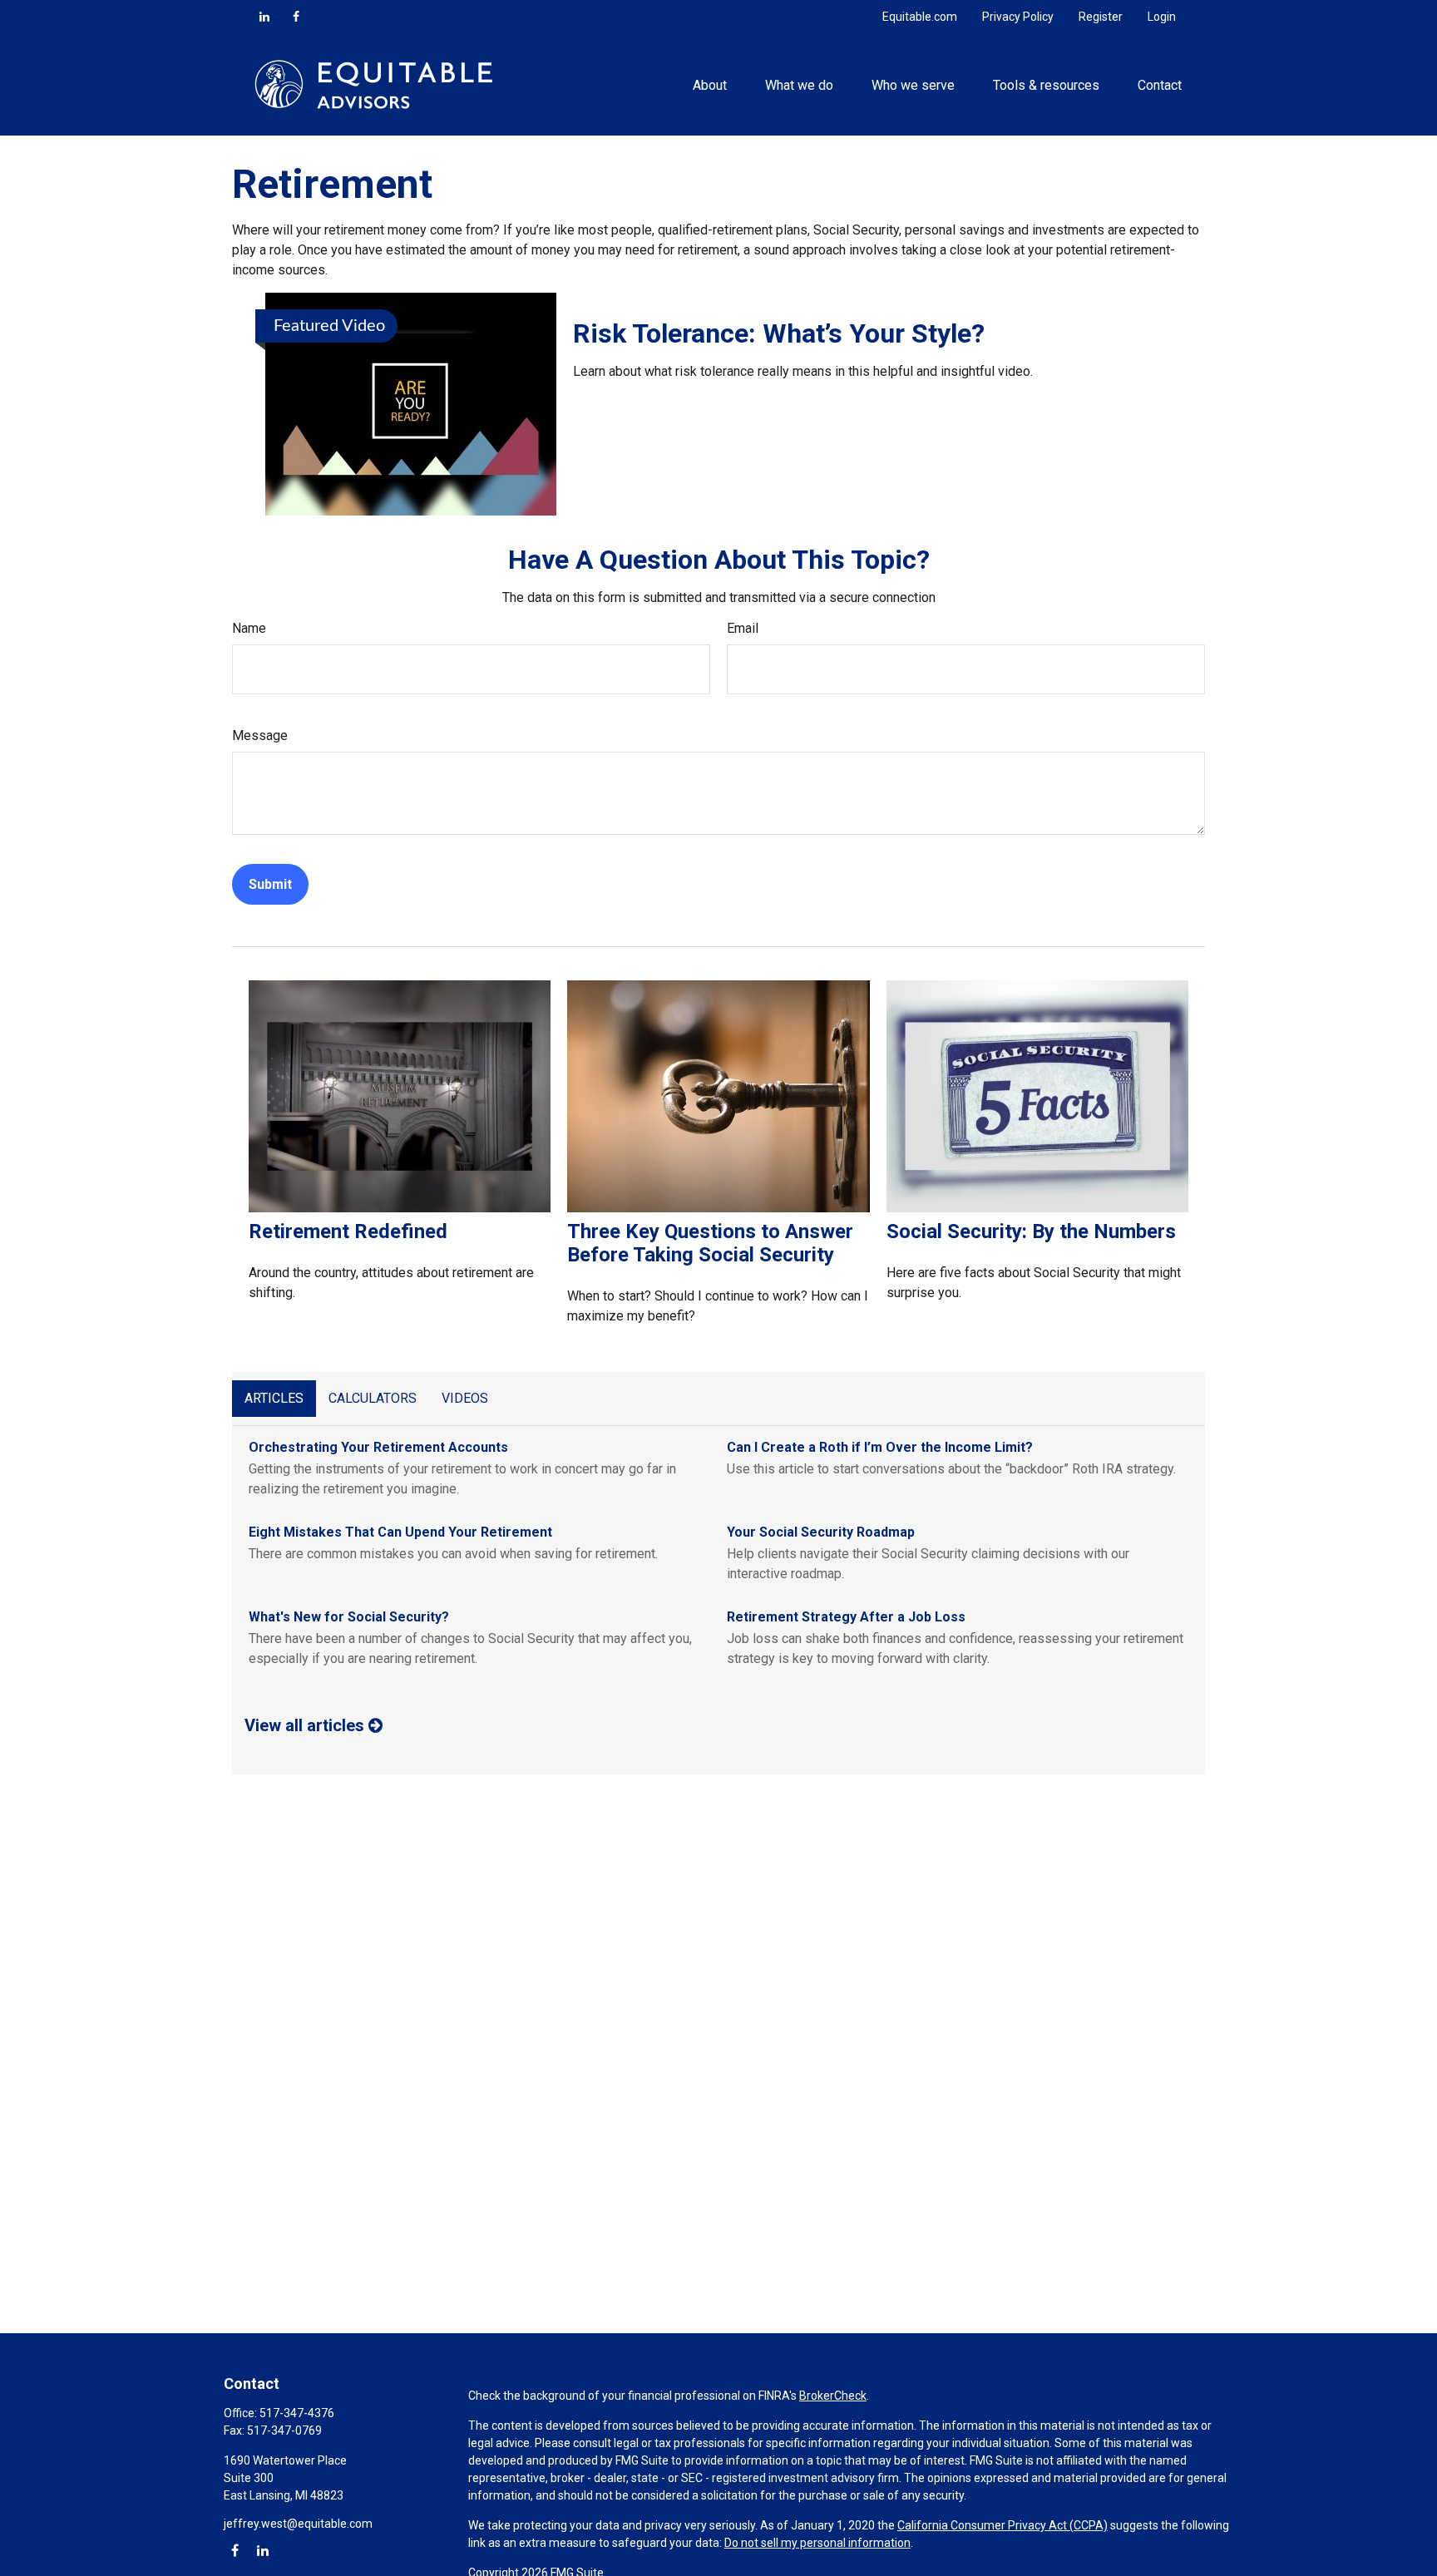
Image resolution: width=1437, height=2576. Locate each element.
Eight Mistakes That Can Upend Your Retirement (400, 1532)
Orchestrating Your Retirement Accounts (378, 1447)
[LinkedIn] (264, 17)
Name (249, 628)
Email (743, 628)
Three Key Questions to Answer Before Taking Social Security (710, 1243)
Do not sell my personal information (817, 2543)
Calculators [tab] (373, 1398)
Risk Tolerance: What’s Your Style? (779, 333)
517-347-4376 (297, 2413)
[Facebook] (296, 17)
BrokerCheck (833, 2396)
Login (1162, 17)
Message (260, 735)
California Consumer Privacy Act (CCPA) (1002, 2525)
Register (1101, 17)
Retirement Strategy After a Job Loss (846, 1617)
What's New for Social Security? (349, 1617)
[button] (709, 84)
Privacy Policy (1018, 17)
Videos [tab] (465, 1398)
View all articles (306, 1725)
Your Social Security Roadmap (821, 1532)
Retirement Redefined (348, 1231)
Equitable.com (920, 17)
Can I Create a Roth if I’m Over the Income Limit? (880, 1447)
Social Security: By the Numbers (1031, 1231)
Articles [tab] (274, 1398)
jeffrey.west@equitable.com (298, 2524)
